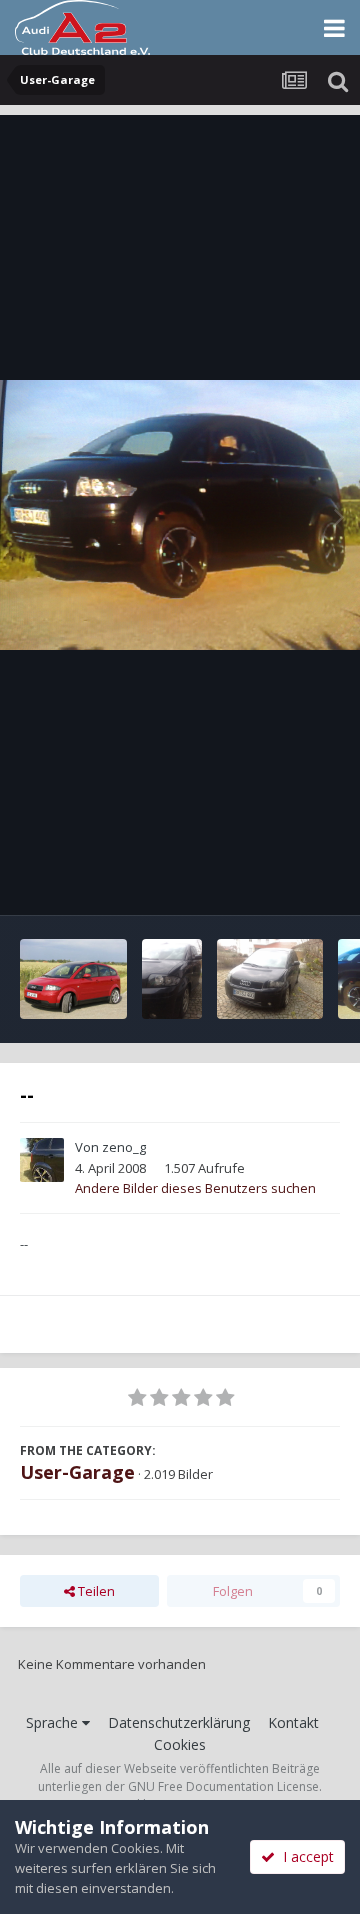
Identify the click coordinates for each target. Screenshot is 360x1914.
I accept (304, 1856)
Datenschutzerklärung (179, 1722)
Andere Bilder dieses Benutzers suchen (195, 1188)
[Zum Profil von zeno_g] (42, 1160)
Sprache (54, 1722)
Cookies (180, 1744)
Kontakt (293, 1722)
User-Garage (77, 1472)
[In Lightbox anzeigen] (180, 515)
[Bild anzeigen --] (172, 979)
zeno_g (124, 1147)
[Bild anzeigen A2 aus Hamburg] (73, 979)
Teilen (95, 1591)
